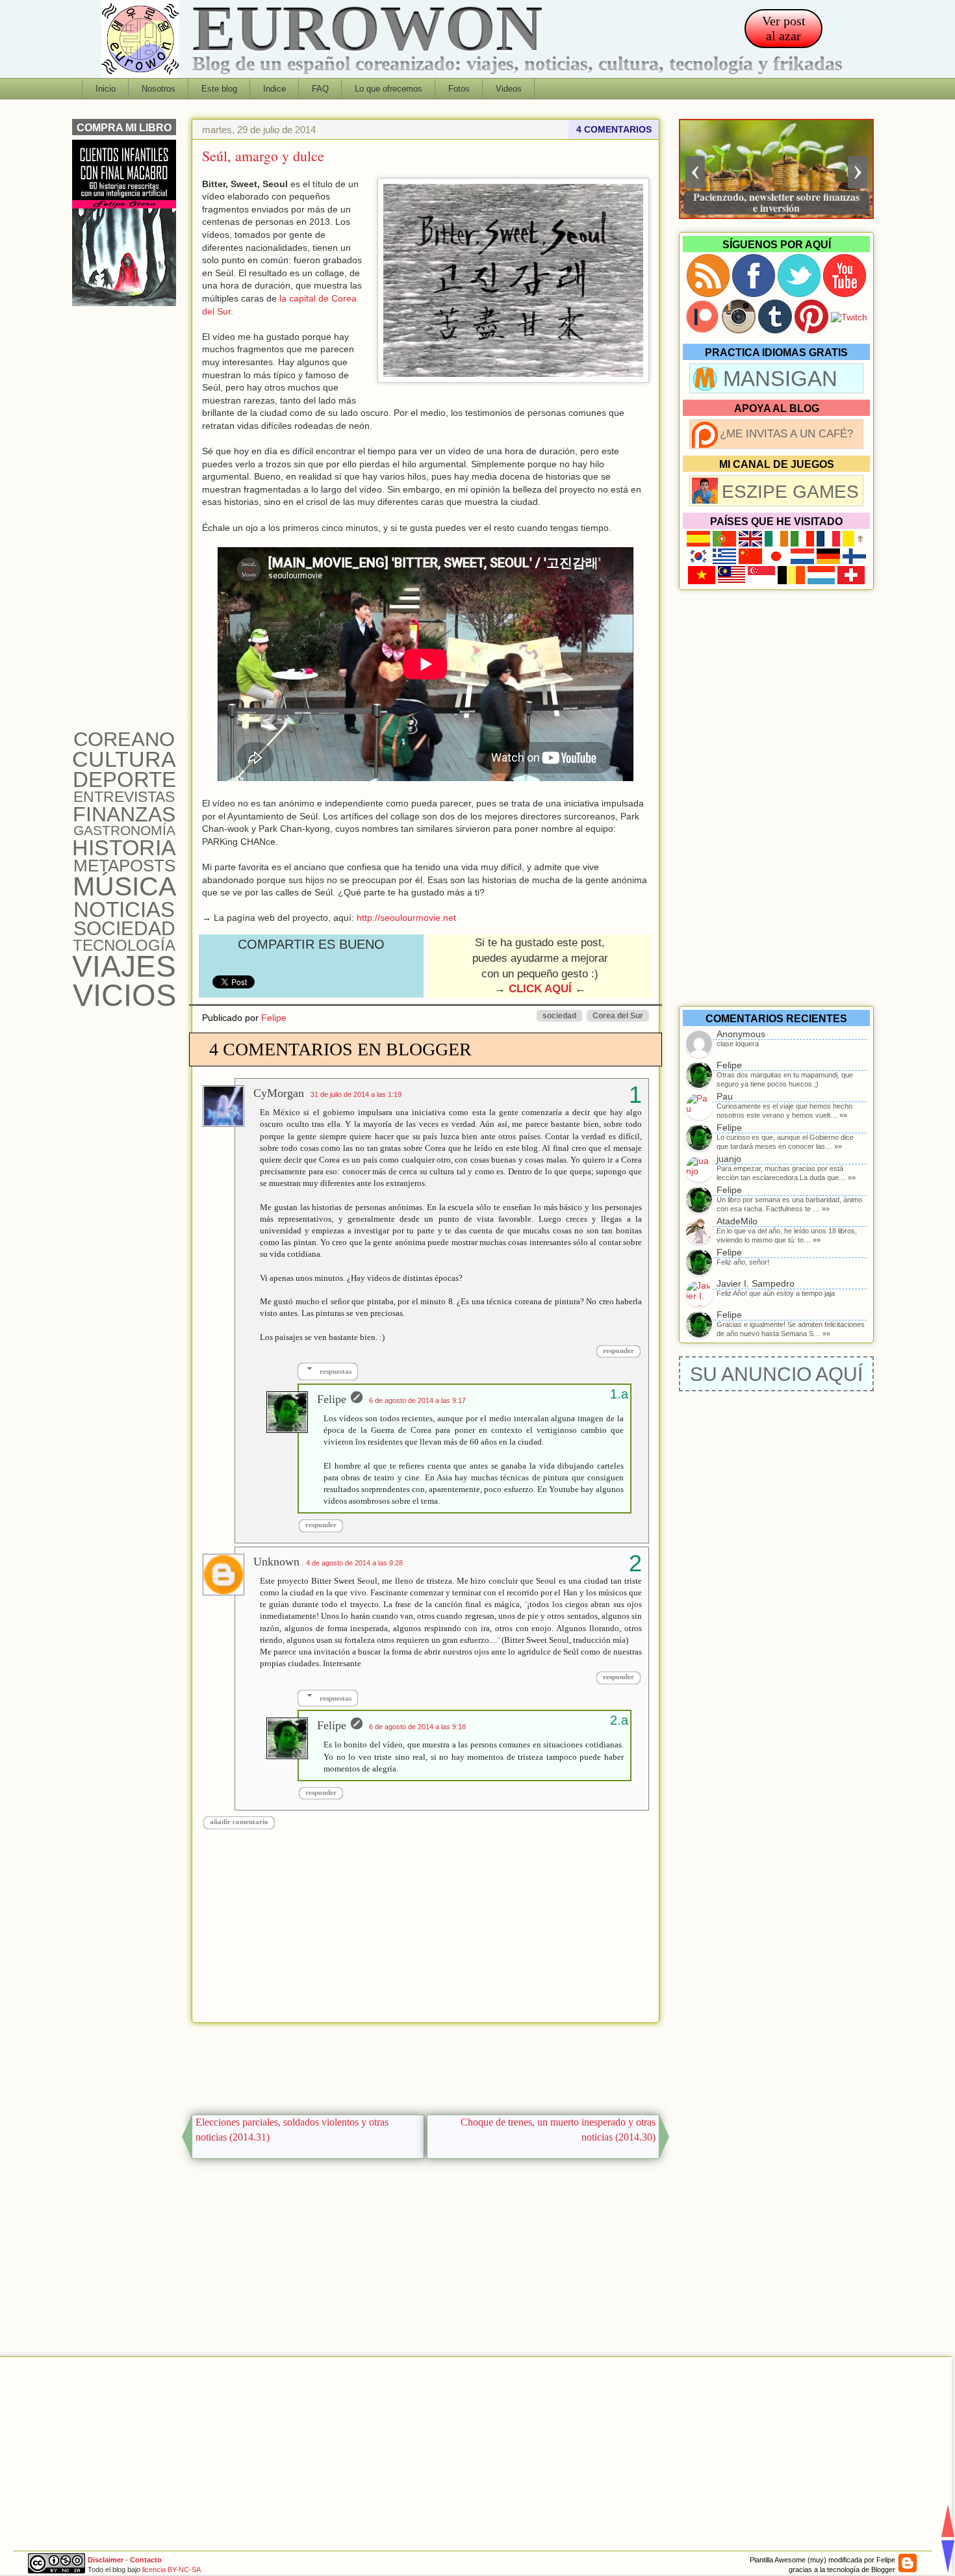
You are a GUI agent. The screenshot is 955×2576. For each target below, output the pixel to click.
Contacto (146, 2560)
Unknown (276, 1562)
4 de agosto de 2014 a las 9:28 (354, 1563)
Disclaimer (106, 2560)
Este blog (219, 89)
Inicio (106, 89)
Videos (509, 89)
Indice (274, 89)
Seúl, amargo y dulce (263, 156)
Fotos (459, 89)
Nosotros (159, 89)
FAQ (320, 89)
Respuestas (336, 1371)
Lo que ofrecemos (388, 89)
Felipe (274, 1018)
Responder (618, 1350)
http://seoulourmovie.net (406, 918)
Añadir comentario (239, 1822)
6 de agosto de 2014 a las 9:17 (417, 1400)
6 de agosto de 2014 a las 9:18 (417, 1727)
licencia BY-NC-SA (172, 2570)
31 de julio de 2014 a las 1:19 (356, 1094)
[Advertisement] (426, 2065)
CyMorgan (279, 1093)
